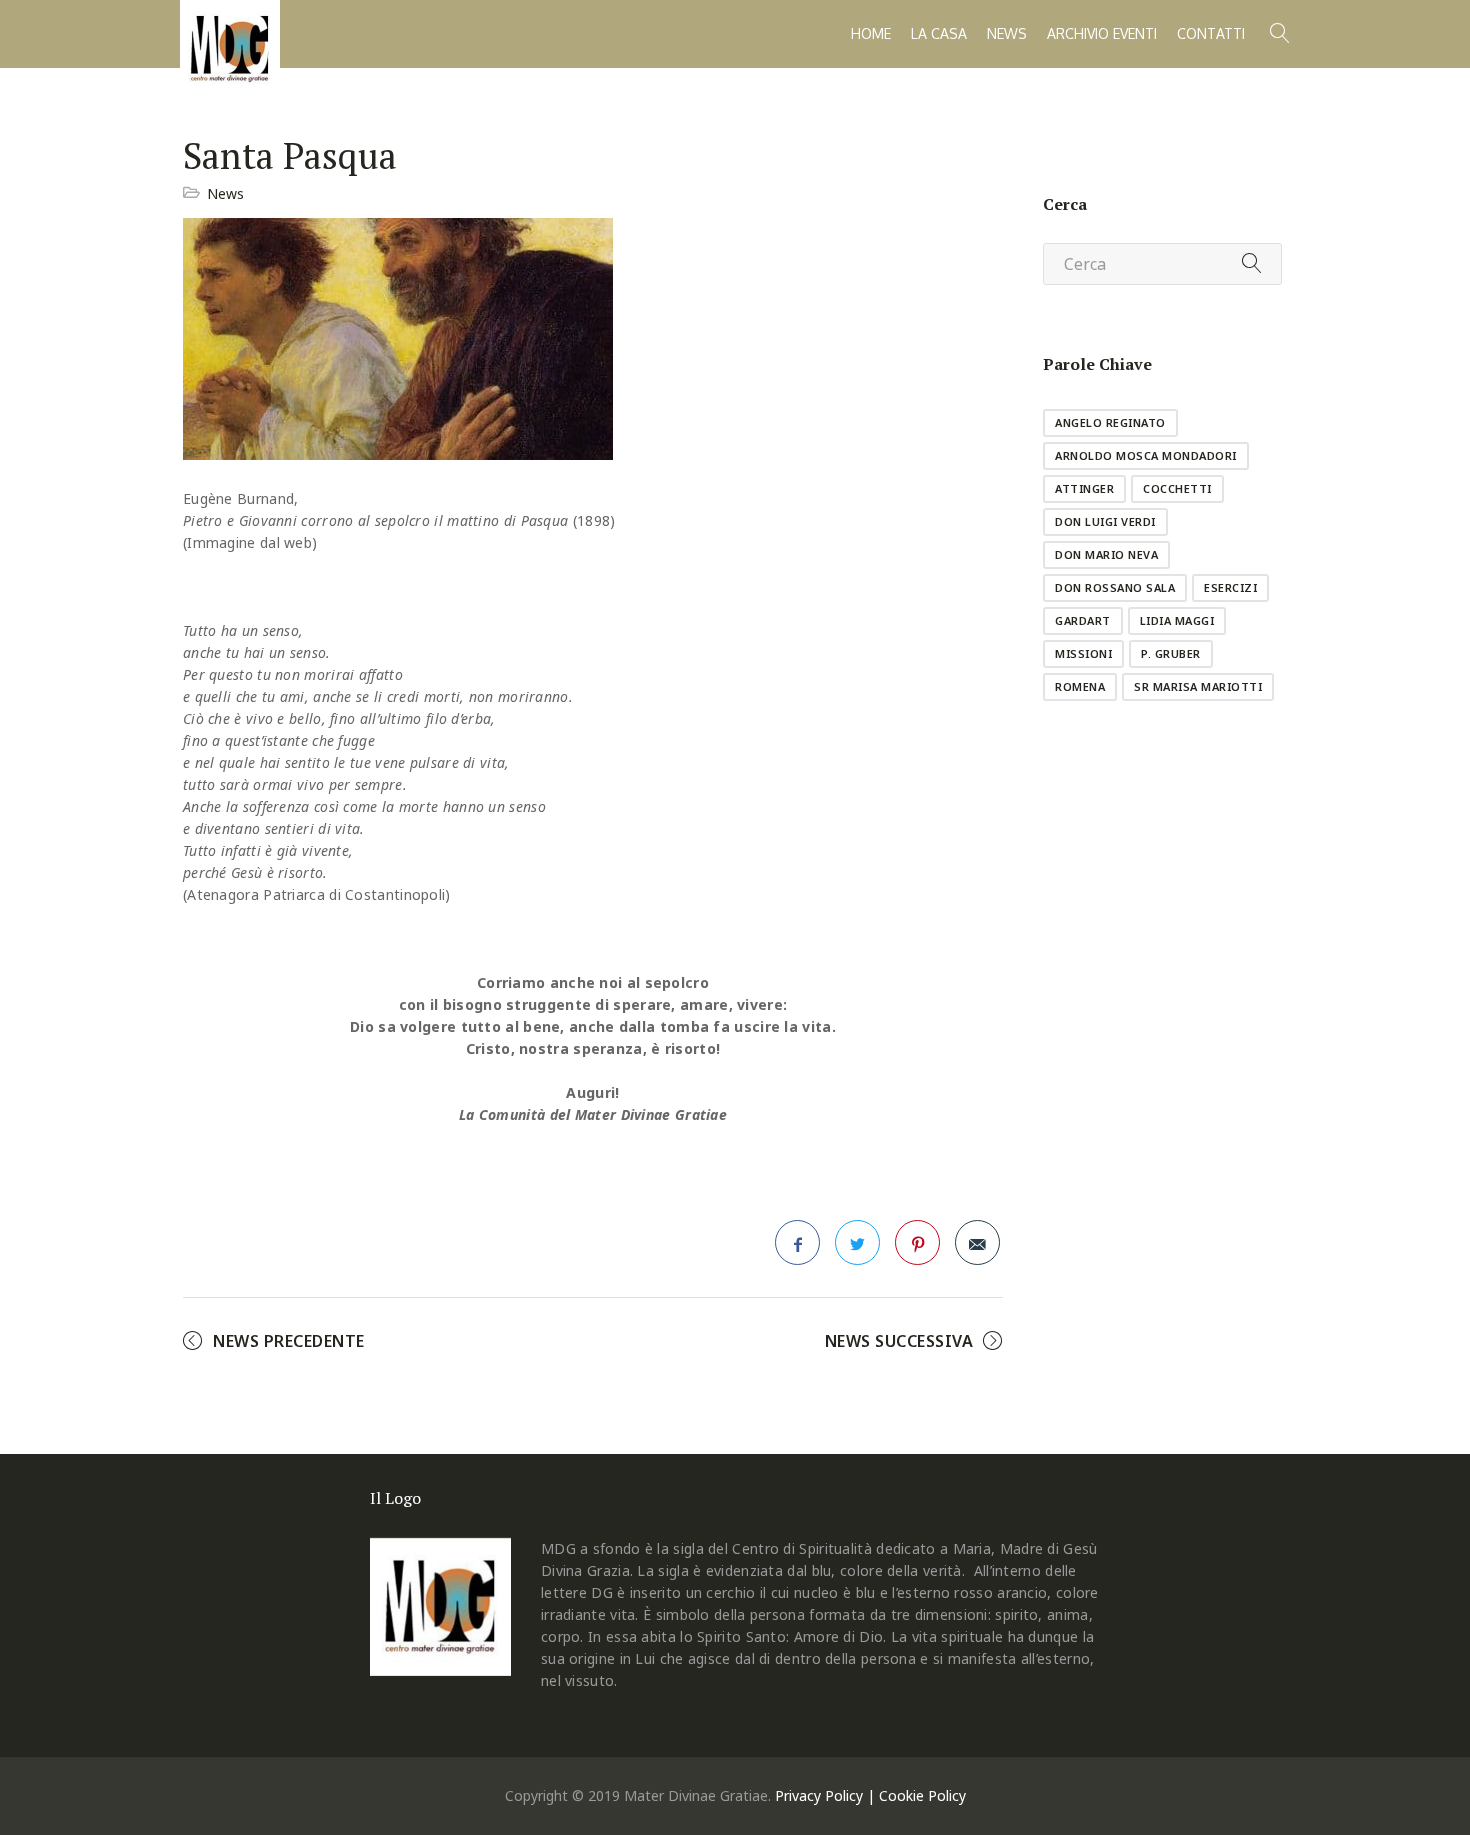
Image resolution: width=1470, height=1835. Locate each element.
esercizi (1230, 587)
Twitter (857, 1242)
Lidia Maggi (1177, 620)
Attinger (1084, 488)
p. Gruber (1171, 653)
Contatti (1211, 33)
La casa (939, 33)
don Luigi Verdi (1105, 521)
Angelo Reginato (1110, 422)
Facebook (797, 1242)
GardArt (1083, 620)
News (1007, 33)
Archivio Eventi (1102, 33)
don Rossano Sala (1115, 587)
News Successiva (899, 1341)
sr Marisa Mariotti (1198, 686)
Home (871, 33)
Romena (1080, 686)
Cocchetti (1177, 488)
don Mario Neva (1106, 554)
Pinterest (917, 1242)
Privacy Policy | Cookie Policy (870, 1795)
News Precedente (289, 1341)
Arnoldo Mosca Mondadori (1146, 455)
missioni (1083, 653)
